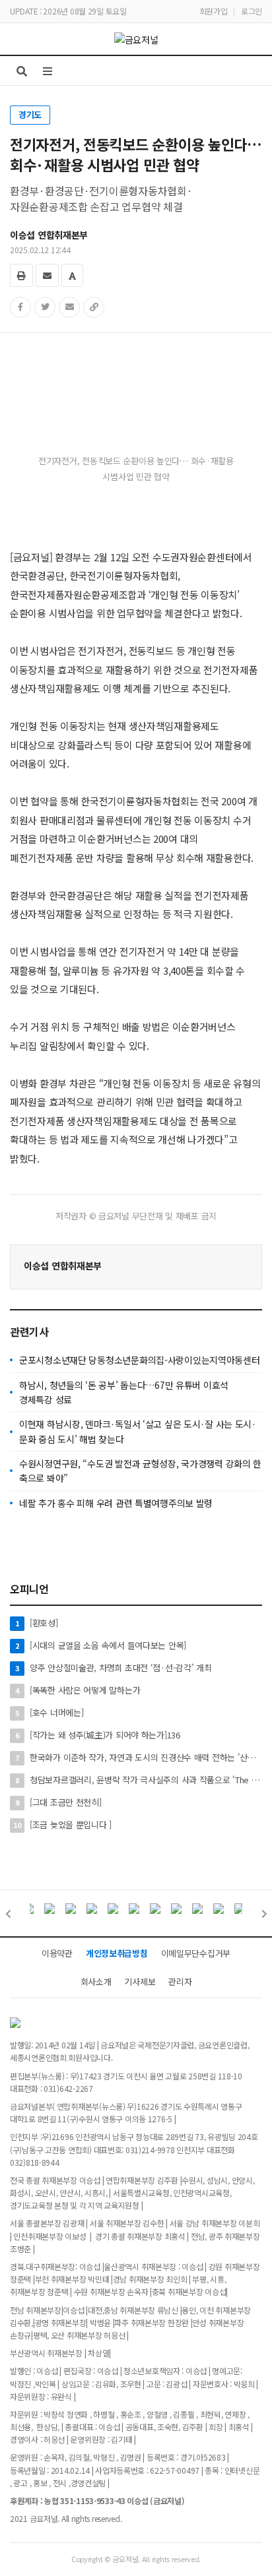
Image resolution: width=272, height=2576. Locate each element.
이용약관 (57, 1953)
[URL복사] (94, 307)
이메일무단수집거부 (196, 1953)
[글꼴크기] (72, 275)
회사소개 (96, 1981)
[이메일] (47, 275)
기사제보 (140, 1981)
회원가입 (214, 11)
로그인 (252, 11)
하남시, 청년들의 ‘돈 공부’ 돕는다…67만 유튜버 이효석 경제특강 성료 (124, 1392)
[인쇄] (21, 275)
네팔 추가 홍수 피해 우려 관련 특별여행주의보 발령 (116, 1503)
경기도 (30, 114)
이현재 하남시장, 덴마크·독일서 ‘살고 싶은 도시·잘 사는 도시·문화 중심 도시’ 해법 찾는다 (138, 1431)
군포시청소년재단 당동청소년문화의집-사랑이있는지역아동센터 (140, 1360)
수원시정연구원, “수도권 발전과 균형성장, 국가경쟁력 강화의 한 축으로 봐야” (140, 1471)
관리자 (180, 1981)
